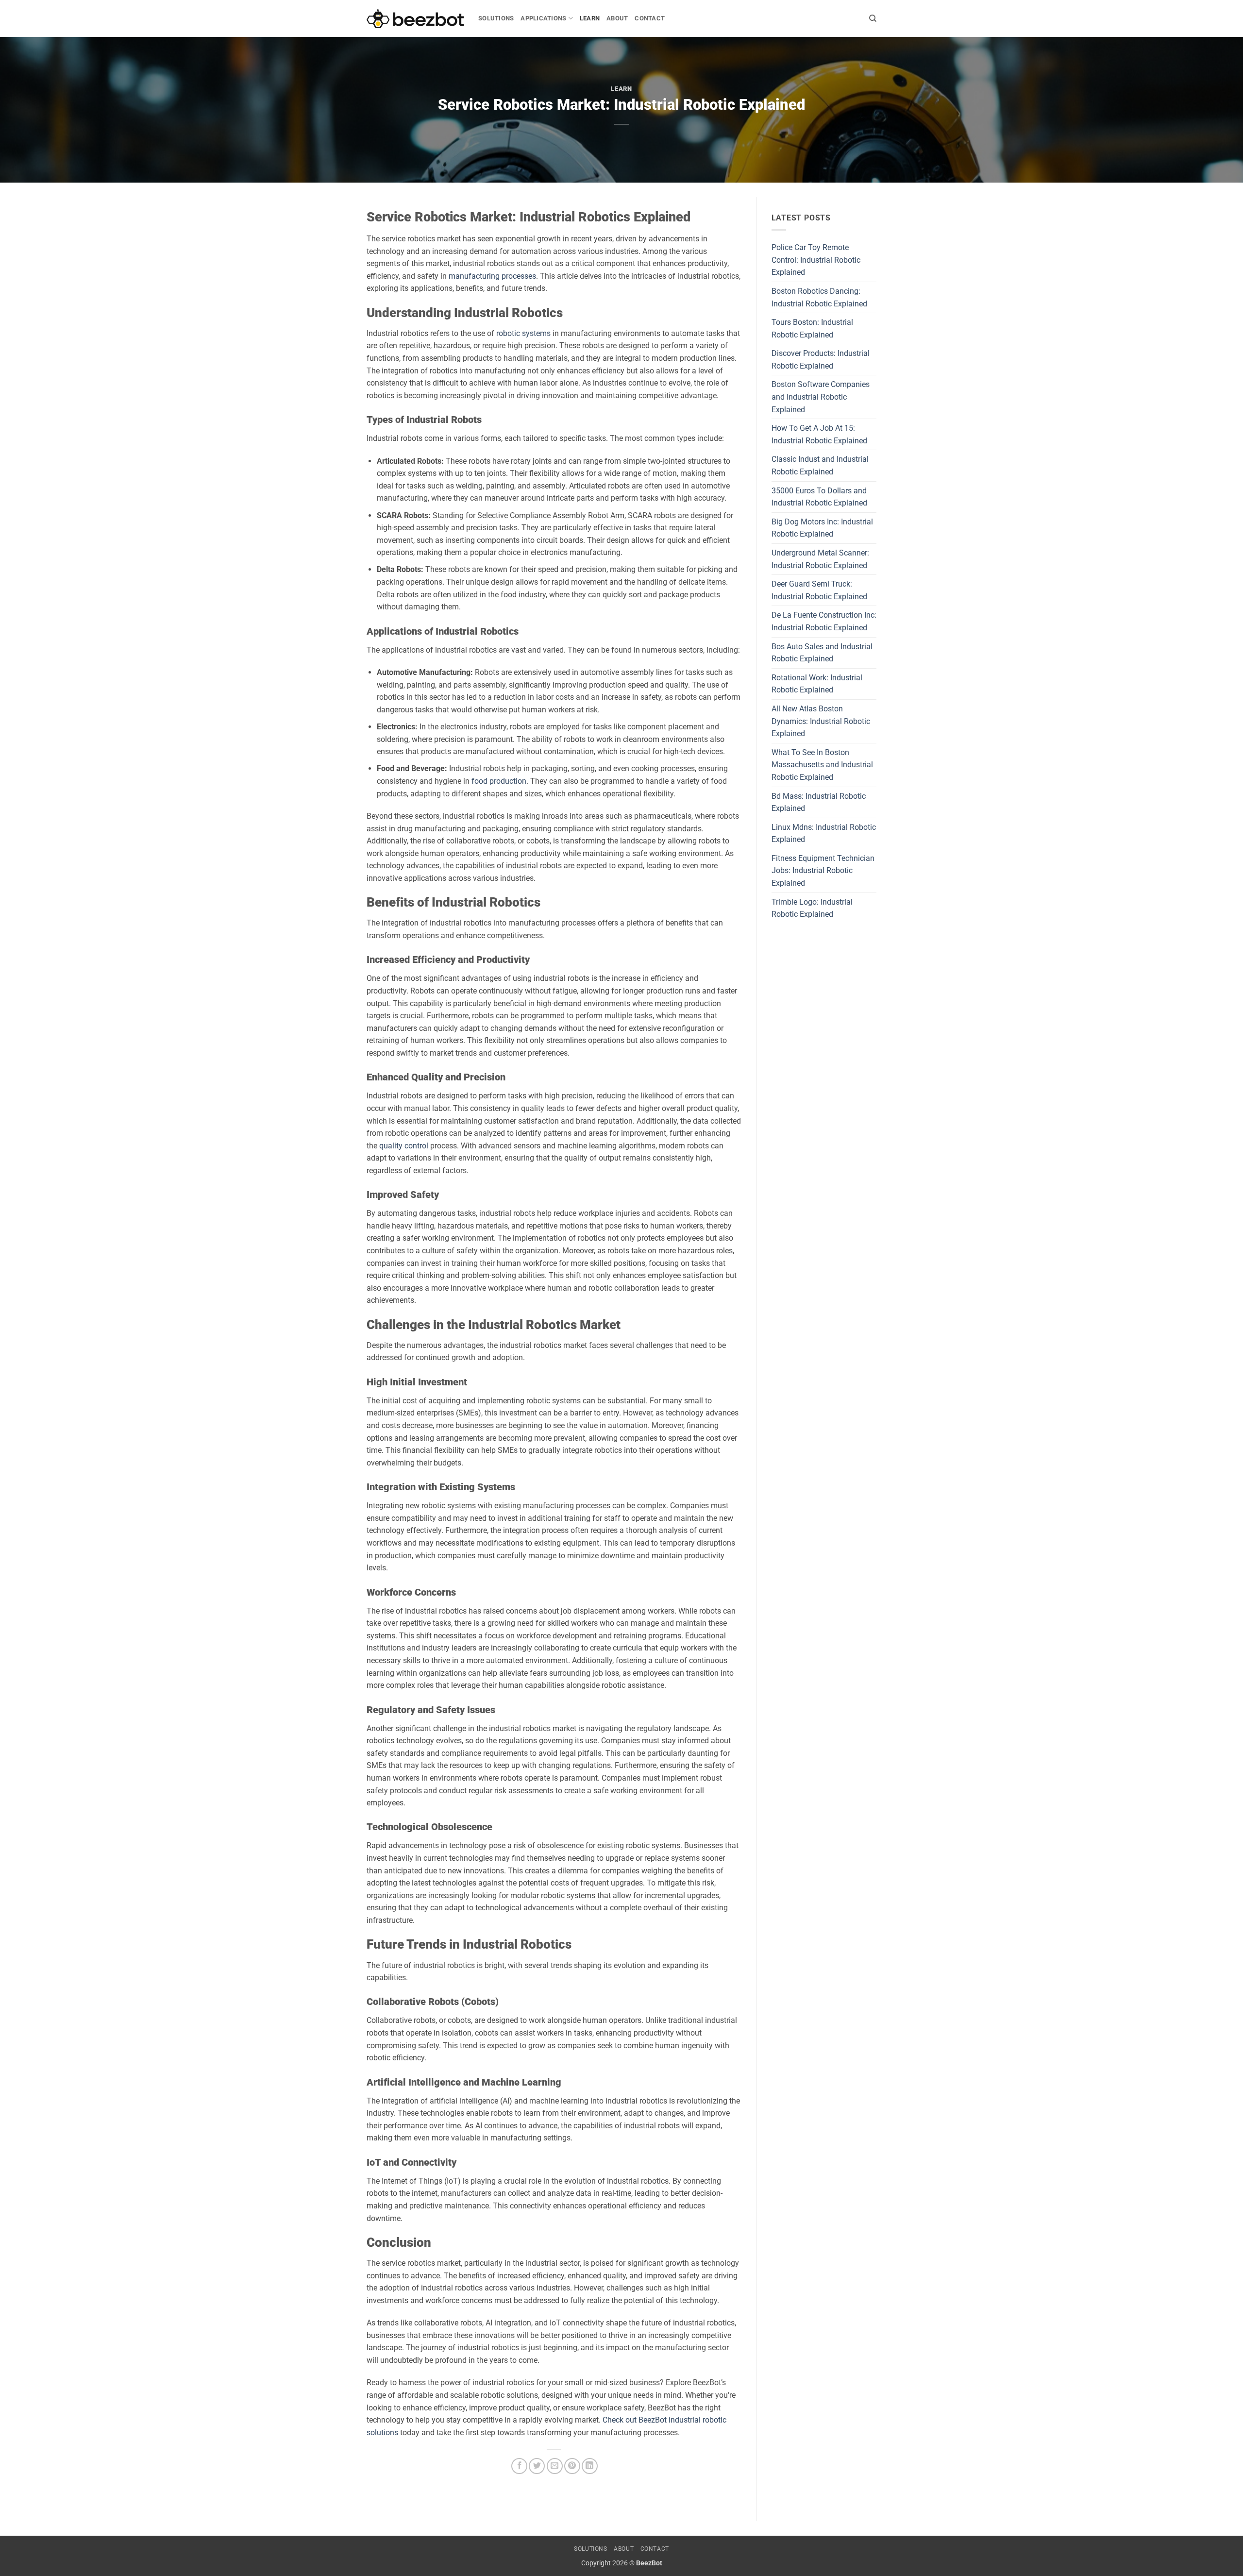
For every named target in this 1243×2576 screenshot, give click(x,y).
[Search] (873, 18)
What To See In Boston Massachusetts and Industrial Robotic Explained (822, 765)
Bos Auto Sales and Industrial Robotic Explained (822, 653)
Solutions (496, 18)
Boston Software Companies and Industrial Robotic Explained (821, 397)
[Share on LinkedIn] (590, 2466)
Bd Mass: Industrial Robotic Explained (819, 802)
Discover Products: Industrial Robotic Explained (821, 360)
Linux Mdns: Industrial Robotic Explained (824, 833)
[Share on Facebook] (519, 2466)
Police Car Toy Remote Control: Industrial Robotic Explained (816, 260)
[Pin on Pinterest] (572, 2466)
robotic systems (523, 333)
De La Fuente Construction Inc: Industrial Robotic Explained (824, 621)
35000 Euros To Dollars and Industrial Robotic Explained (819, 497)
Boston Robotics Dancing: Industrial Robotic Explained (819, 297)
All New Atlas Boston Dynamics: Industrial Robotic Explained (821, 721)
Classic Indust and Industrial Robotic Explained (820, 465)
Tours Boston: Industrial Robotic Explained (812, 328)
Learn (590, 18)
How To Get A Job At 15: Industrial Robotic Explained (819, 434)
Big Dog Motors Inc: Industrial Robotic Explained (822, 528)
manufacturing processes (492, 276)
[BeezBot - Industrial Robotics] (415, 19)
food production (499, 781)
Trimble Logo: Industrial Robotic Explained (812, 908)
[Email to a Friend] (555, 2466)
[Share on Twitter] (537, 2466)
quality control (404, 1146)
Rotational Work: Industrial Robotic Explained (817, 684)
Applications (543, 18)
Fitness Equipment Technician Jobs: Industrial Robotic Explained (823, 871)
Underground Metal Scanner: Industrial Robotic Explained (820, 559)
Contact (650, 18)
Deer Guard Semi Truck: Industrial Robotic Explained (819, 590)
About (617, 18)
